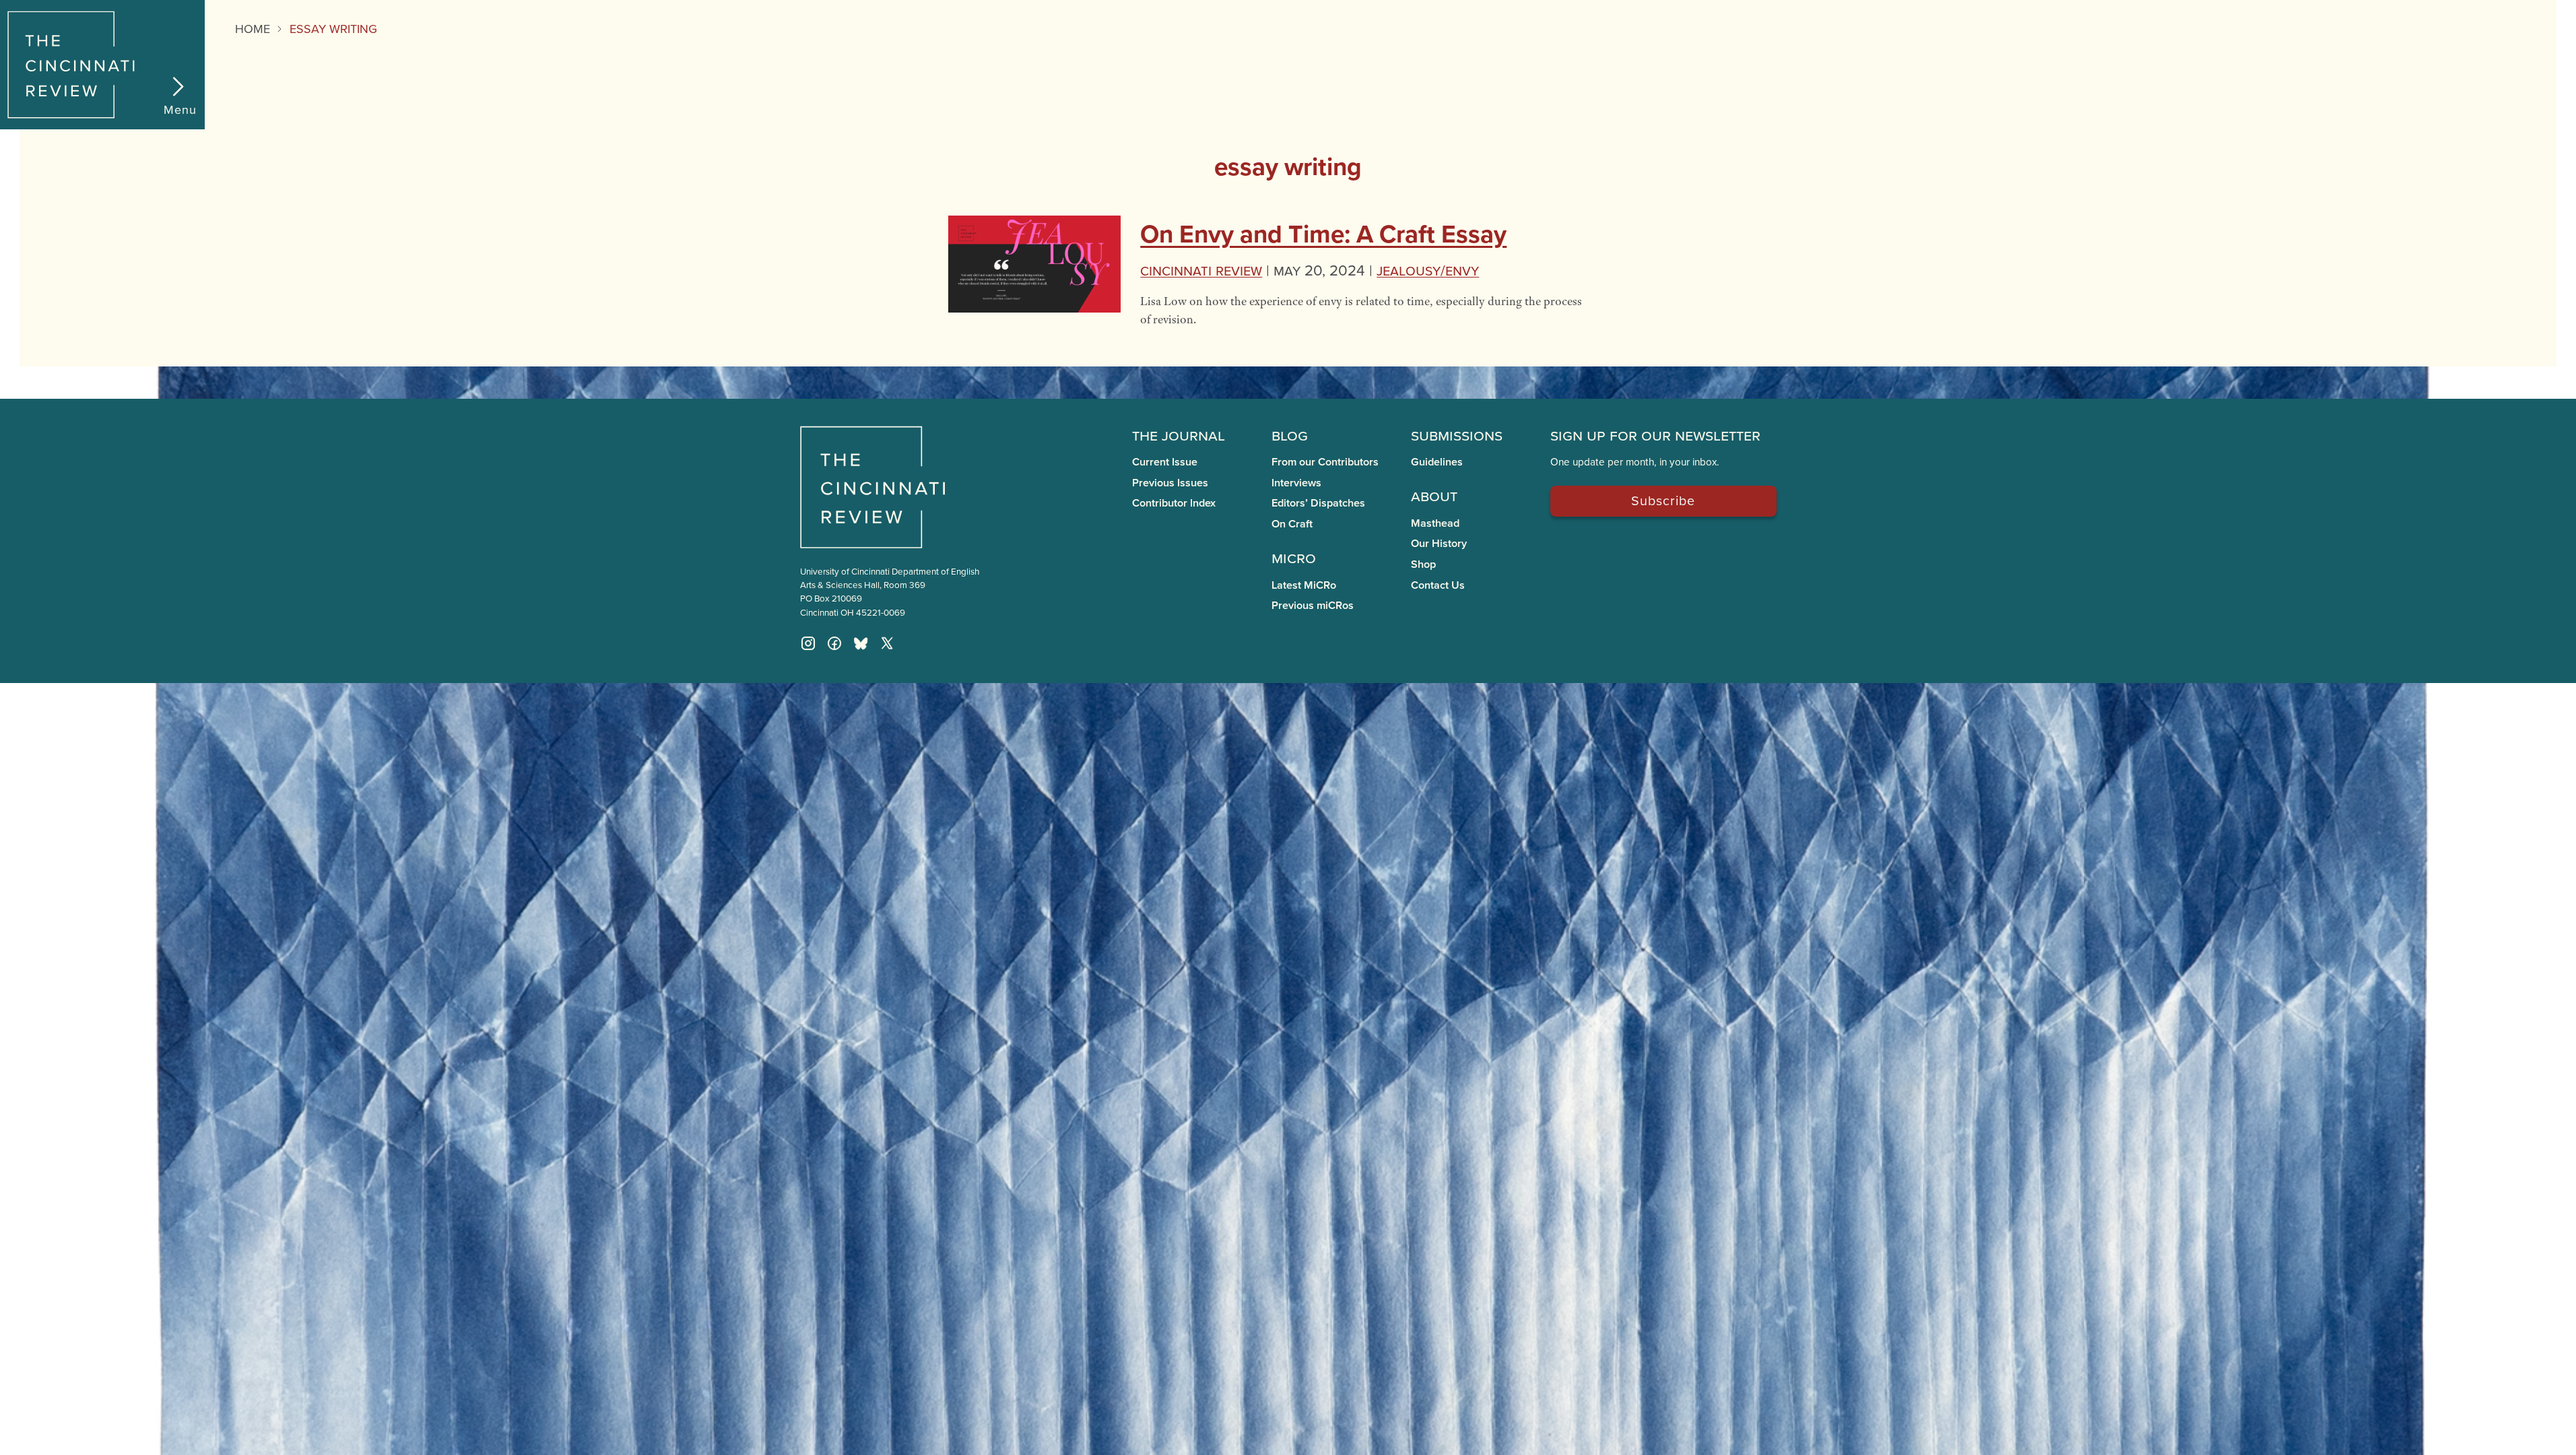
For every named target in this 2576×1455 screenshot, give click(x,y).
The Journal (1179, 434)
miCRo (1294, 557)
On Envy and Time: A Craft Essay (1323, 234)
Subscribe (1663, 500)
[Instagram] (808, 643)
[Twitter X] (887, 643)
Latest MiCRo (1304, 585)
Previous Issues (1170, 483)
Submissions (1457, 434)
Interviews (1296, 483)
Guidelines (1437, 462)
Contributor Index (1174, 503)
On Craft (1292, 524)
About (1434, 495)
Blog (1290, 434)
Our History (1439, 543)
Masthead (1435, 523)
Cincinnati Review (1201, 270)
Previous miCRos (1313, 605)
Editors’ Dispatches (1318, 503)
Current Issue (1165, 462)
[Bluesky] (861, 643)
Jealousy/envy (1428, 270)
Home (253, 29)
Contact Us (1438, 585)
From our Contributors (1325, 462)
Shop (1423, 564)
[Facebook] (834, 643)
